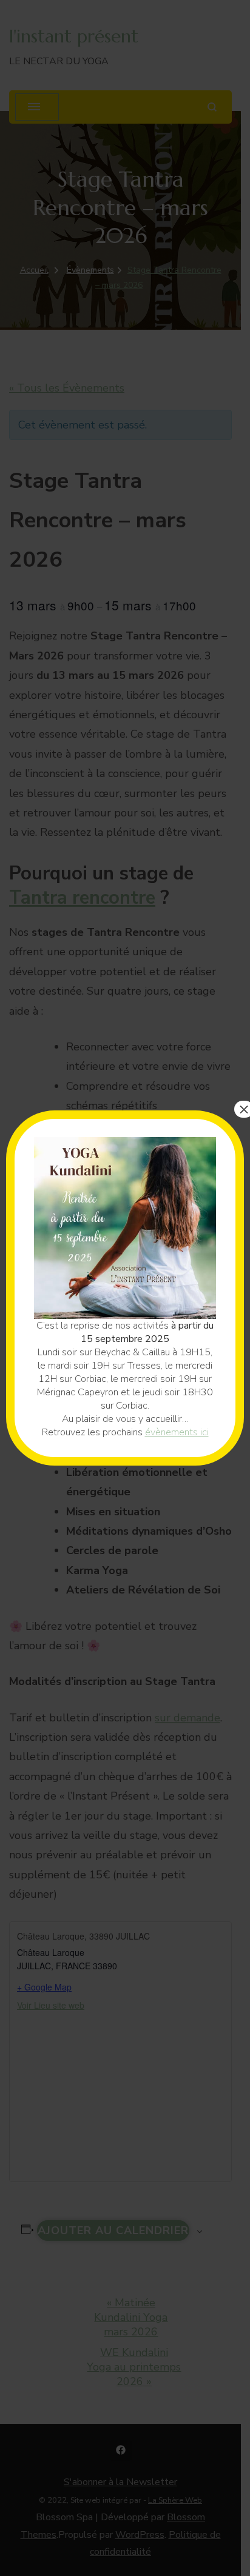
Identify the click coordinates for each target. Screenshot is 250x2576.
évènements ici (177, 1432)
